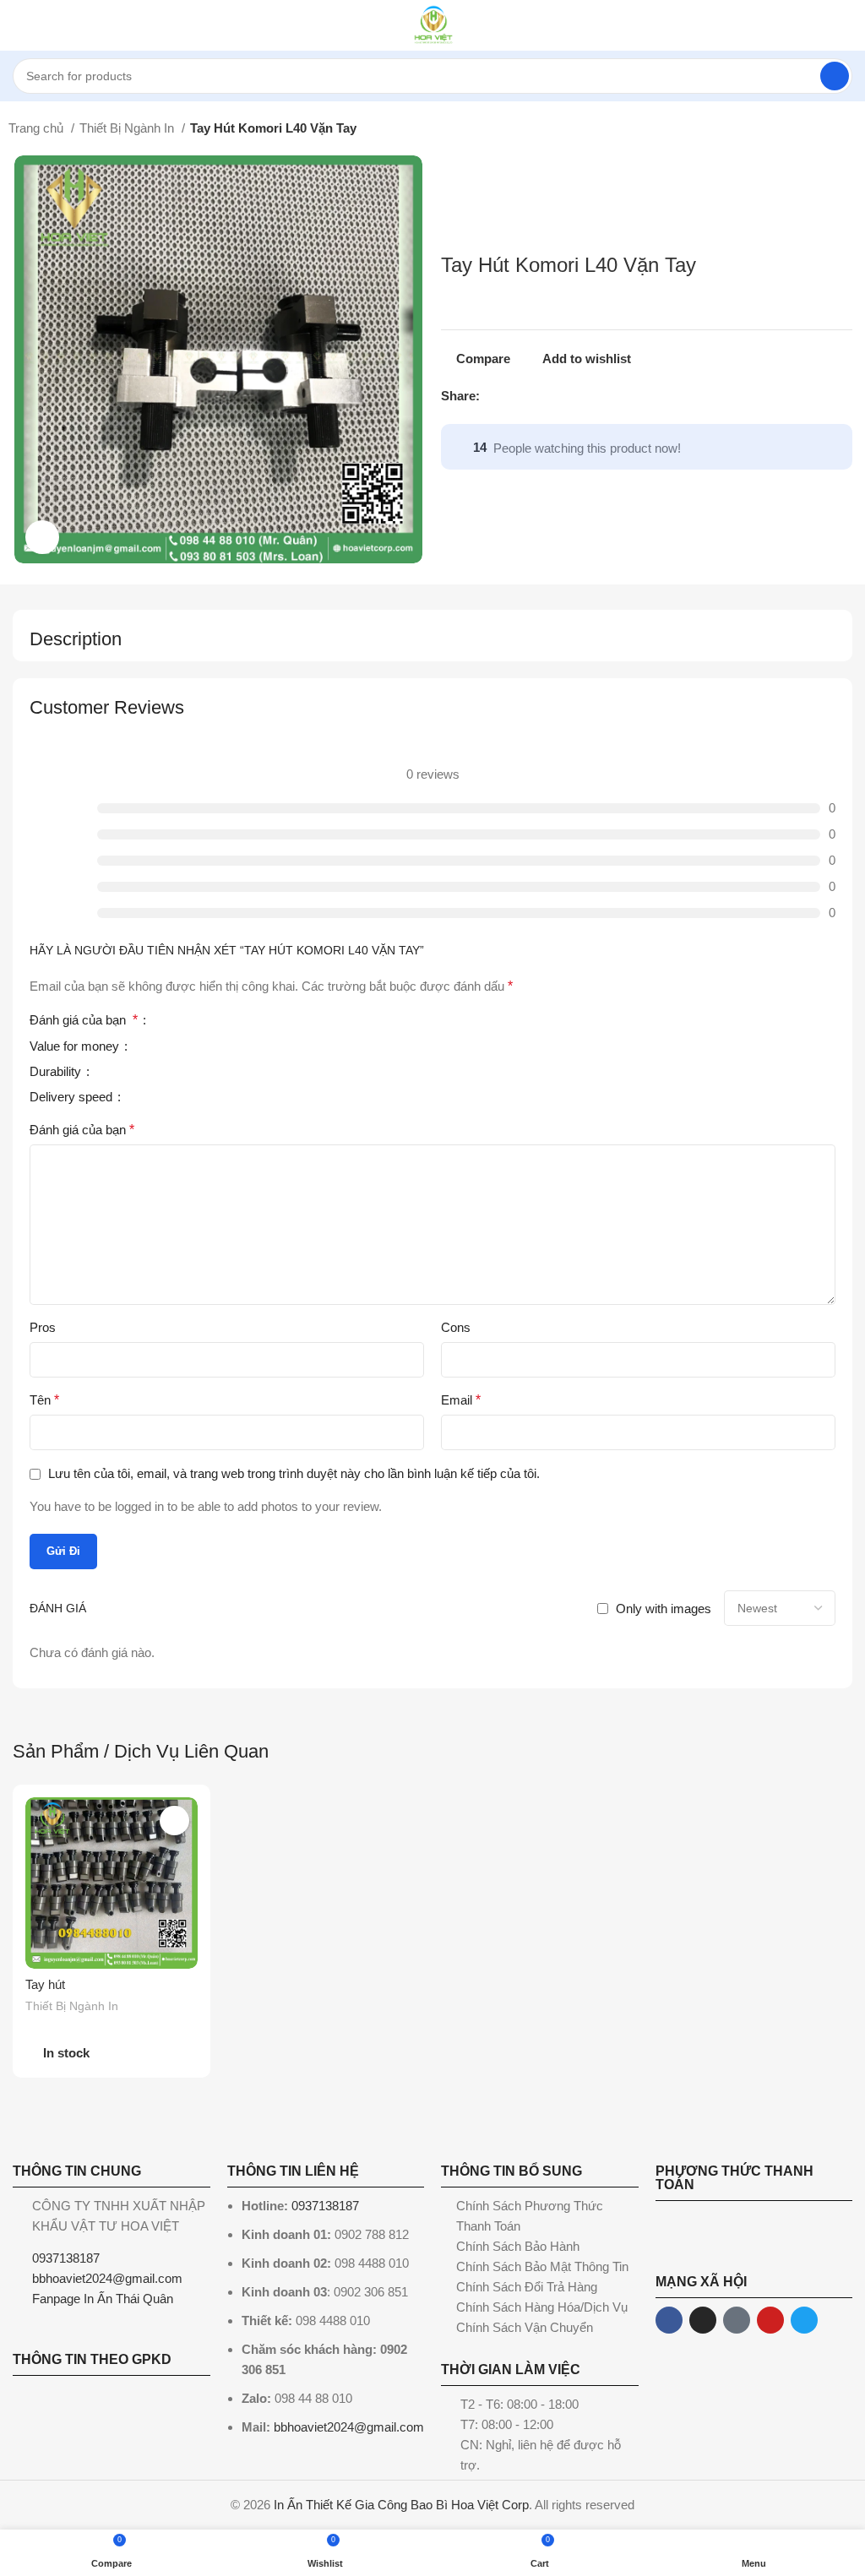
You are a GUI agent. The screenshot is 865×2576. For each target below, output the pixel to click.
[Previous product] (814, 130)
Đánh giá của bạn (84, 1020)
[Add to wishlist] (174, 1821)
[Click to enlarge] (42, 537)
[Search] (835, 76)
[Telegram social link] (571, 396)
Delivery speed (73, 1097)
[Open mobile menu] (19, 25)
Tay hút (45, 1984)
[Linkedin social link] (552, 396)
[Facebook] (669, 2320)
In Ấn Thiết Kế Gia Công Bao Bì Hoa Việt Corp (401, 2505)
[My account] (846, 25)
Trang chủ (38, 128)
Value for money (76, 1046)
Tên (44, 1400)
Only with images (664, 1609)
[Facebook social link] (494, 396)
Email (461, 1400)
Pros (43, 1327)
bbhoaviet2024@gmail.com (349, 2427)
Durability (57, 1072)
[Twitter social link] (513, 396)
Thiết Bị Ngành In (128, 128)
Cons (456, 1327)
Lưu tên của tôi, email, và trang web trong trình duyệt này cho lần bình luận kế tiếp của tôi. (294, 1473)
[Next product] (848, 130)
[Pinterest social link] (533, 396)
